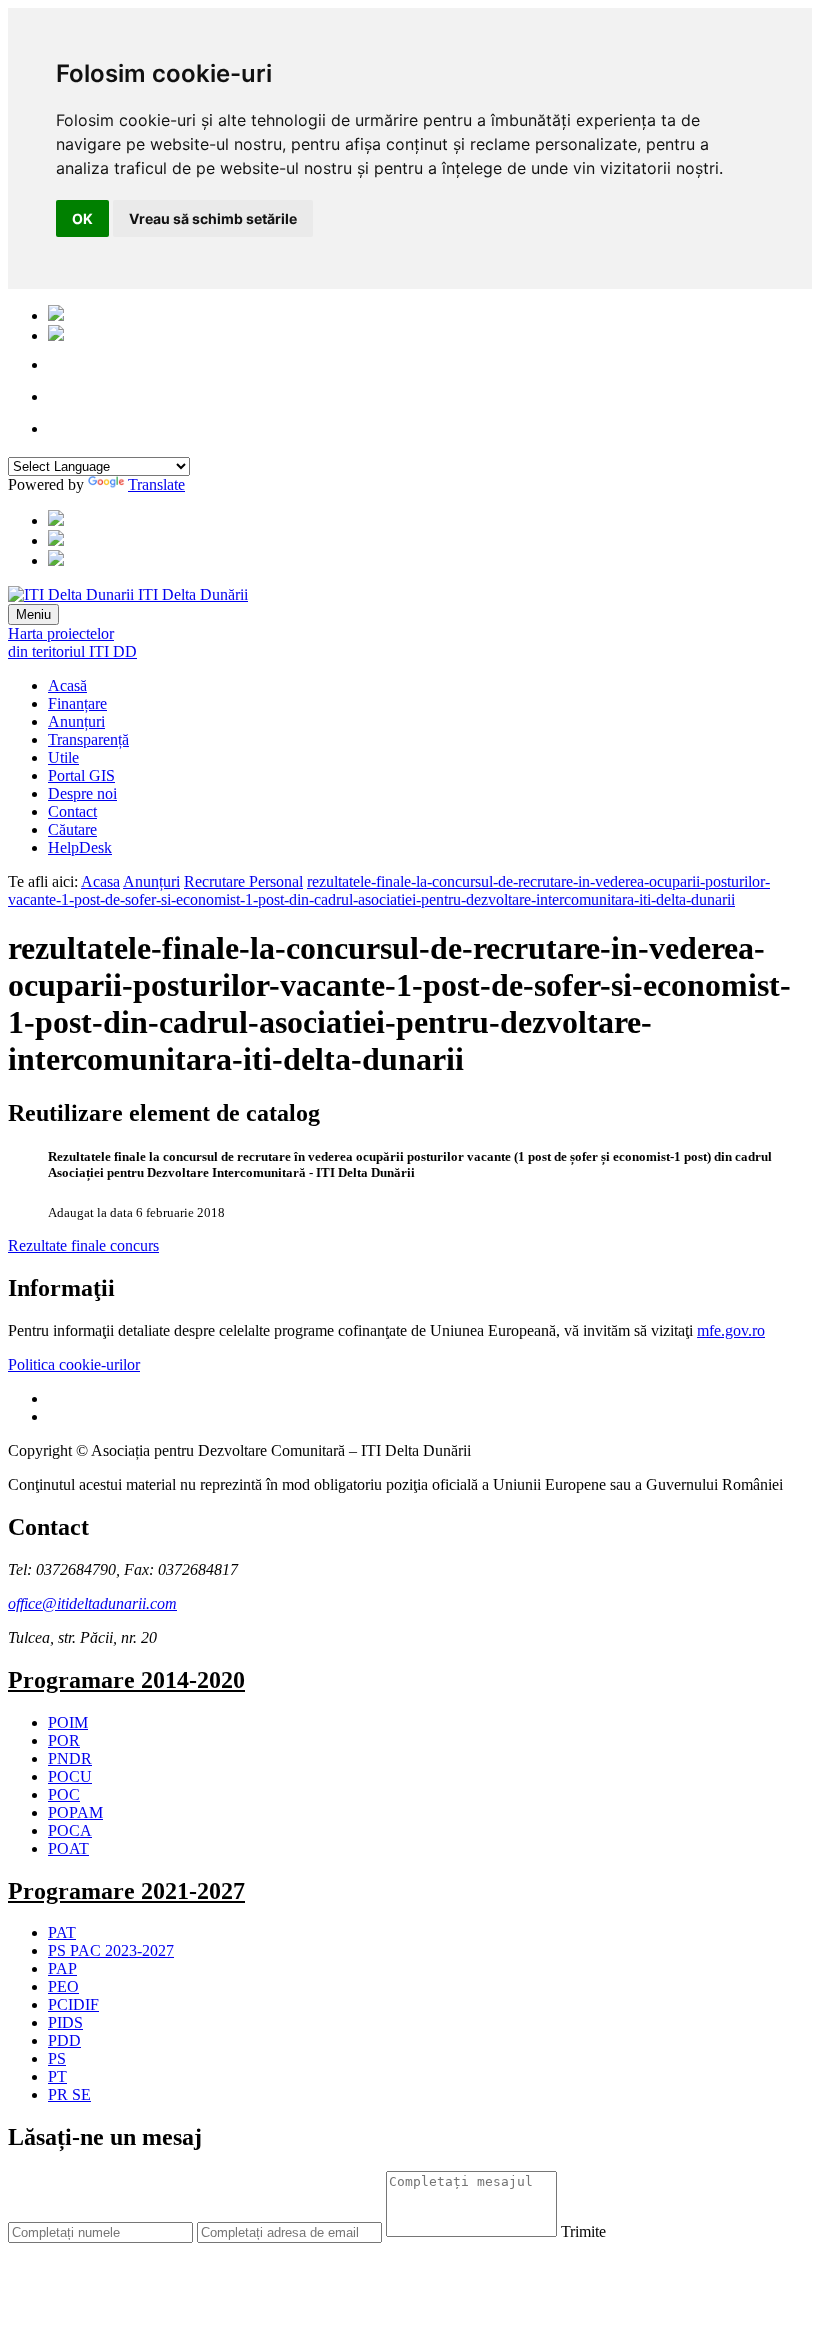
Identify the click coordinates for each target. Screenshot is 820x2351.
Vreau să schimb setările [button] (213, 218)
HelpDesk (80, 847)
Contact (72, 811)
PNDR (70, 1758)
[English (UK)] (56, 335)
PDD (64, 2040)
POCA (70, 1830)
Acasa (100, 881)
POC (64, 1794)
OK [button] (82, 218)
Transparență (88, 739)
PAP (62, 1968)
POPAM (75, 1812)
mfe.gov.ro (731, 1330)
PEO (63, 1986)
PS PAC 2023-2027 (111, 1950)
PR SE (69, 2094)
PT (57, 2076)
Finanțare (77, 703)
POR (64, 1740)
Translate (156, 484)
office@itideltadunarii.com (92, 1603)
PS (57, 2058)
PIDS (65, 2022)
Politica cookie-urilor (74, 1364)
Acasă (67, 685)
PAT (62, 1932)
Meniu (33, 614)
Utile (63, 757)
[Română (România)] (56, 315)
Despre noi (82, 793)
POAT (68, 1848)
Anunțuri (76, 721)
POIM (68, 1722)
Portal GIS (81, 775)
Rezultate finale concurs (83, 1245)
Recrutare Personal (243, 881)
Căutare (72, 829)
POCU (70, 1776)
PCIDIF (73, 2004)
